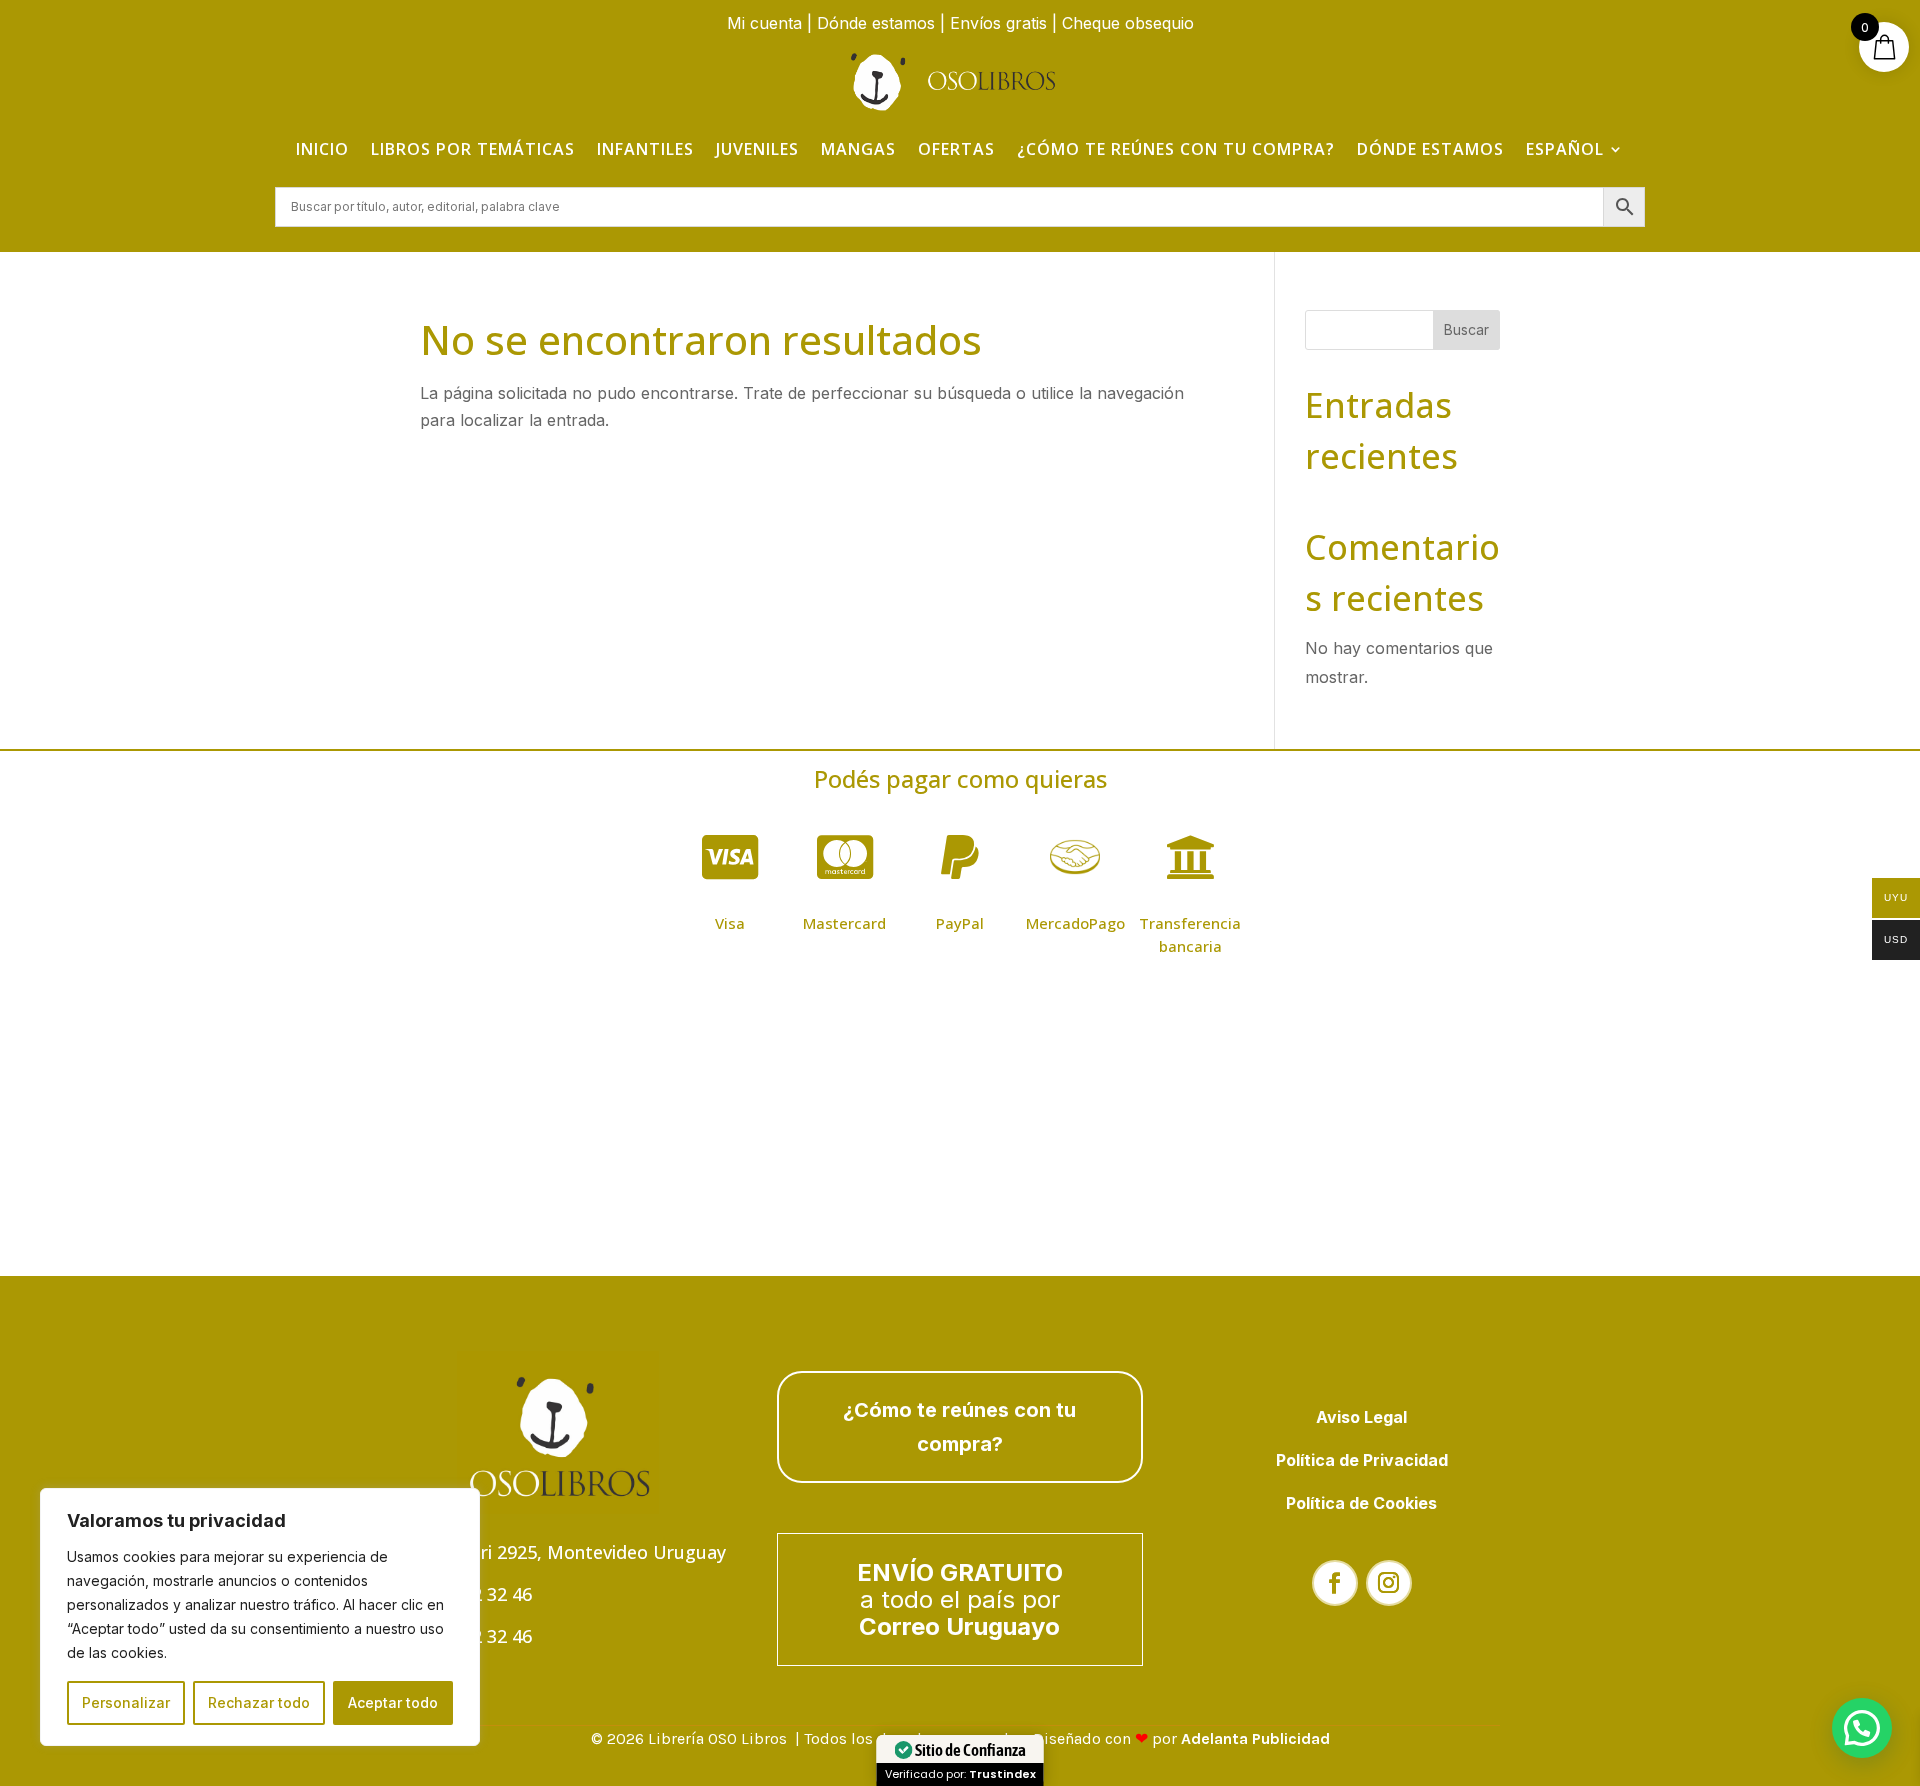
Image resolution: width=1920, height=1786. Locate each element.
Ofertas (956, 149)
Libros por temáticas (473, 149)
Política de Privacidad (1362, 1460)
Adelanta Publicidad (1255, 1738)
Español (1565, 149)
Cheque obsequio (1128, 23)
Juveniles (757, 149)
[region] (260, 1617)
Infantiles (645, 149)
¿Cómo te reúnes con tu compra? (1176, 149)
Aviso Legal (1361, 1417)
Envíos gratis (998, 23)
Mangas (858, 149)
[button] (1862, 1728)
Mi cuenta (764, 23)
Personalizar (126, 1702)
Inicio (322, 149)
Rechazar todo (259, 1702)
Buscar (1466, 329)
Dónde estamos (876, 23)
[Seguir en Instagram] (1389, 1583)
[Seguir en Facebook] (1335, 1583)
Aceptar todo (393, 1702)
